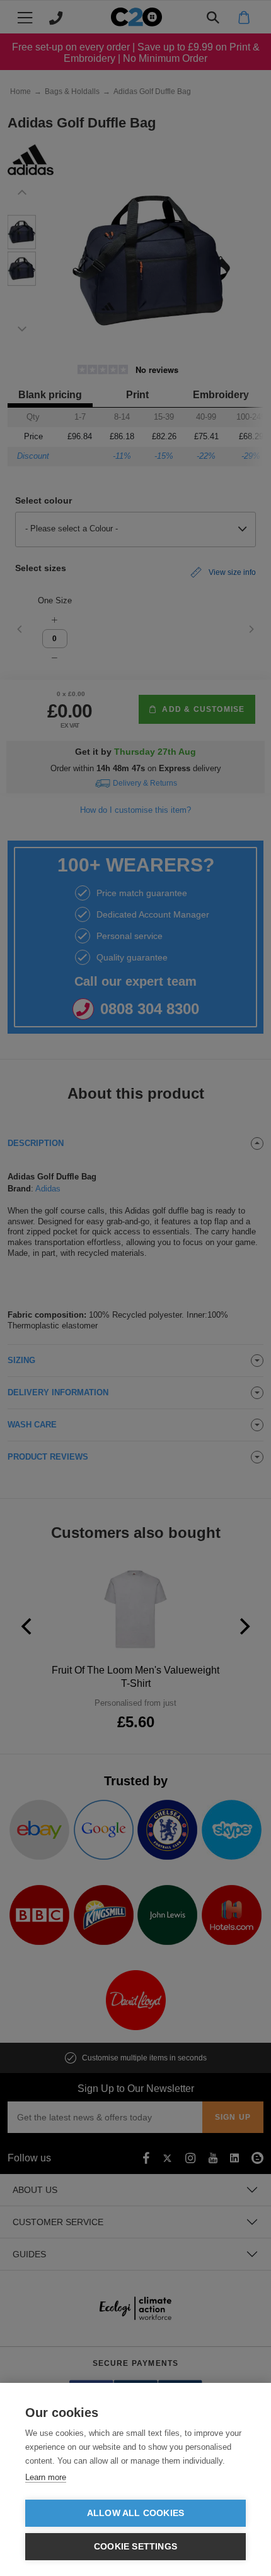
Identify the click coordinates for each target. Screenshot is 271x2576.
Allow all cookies (135, 2513)
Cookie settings (135, 2547)
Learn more (46, 2477)
